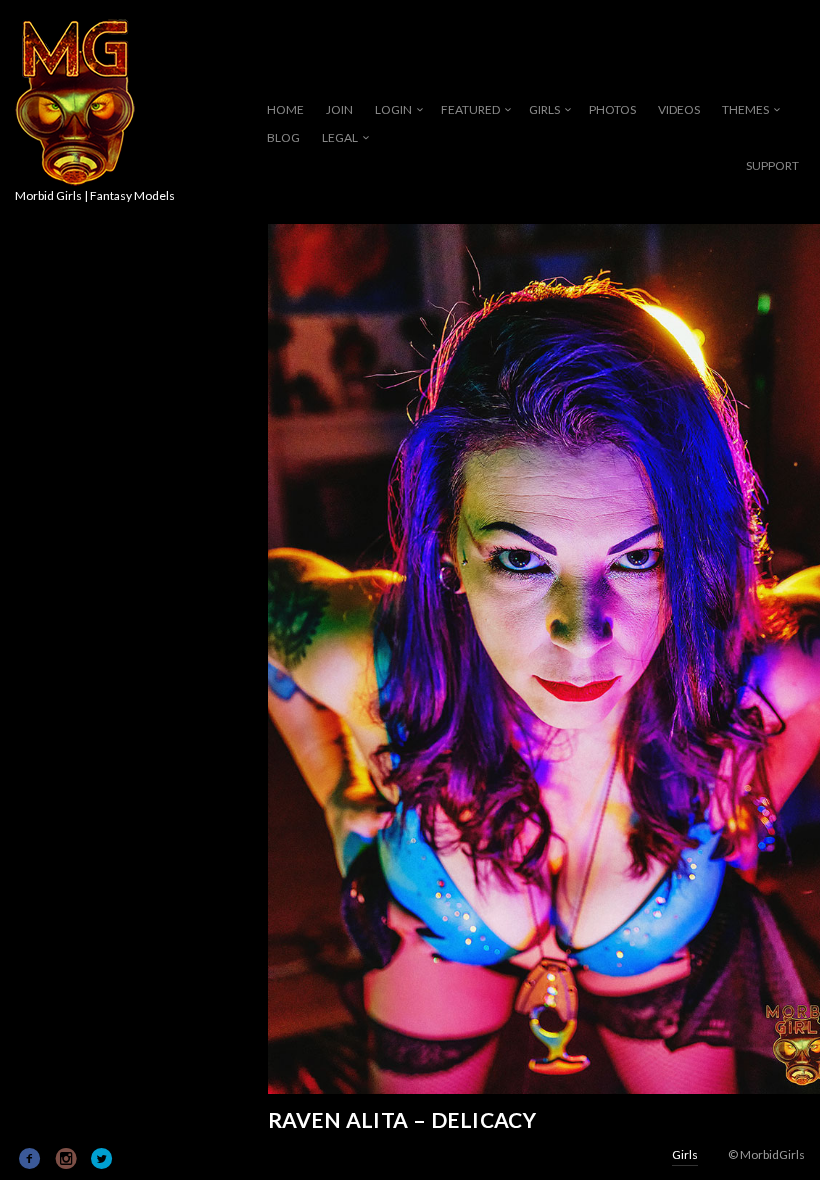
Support (772, 165)
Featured (470, 109)
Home (285, 109)
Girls (544, 109)
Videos (679, 109)
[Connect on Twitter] (102, 1159)
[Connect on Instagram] (66, 1159)
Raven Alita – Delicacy (402, 1119)
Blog (283, 137)
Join (339, 109)
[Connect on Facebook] (30, 1159)
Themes (745, 109)
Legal (340, 137)
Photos (612, 109)
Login (393, 109)
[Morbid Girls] (75, 103)
